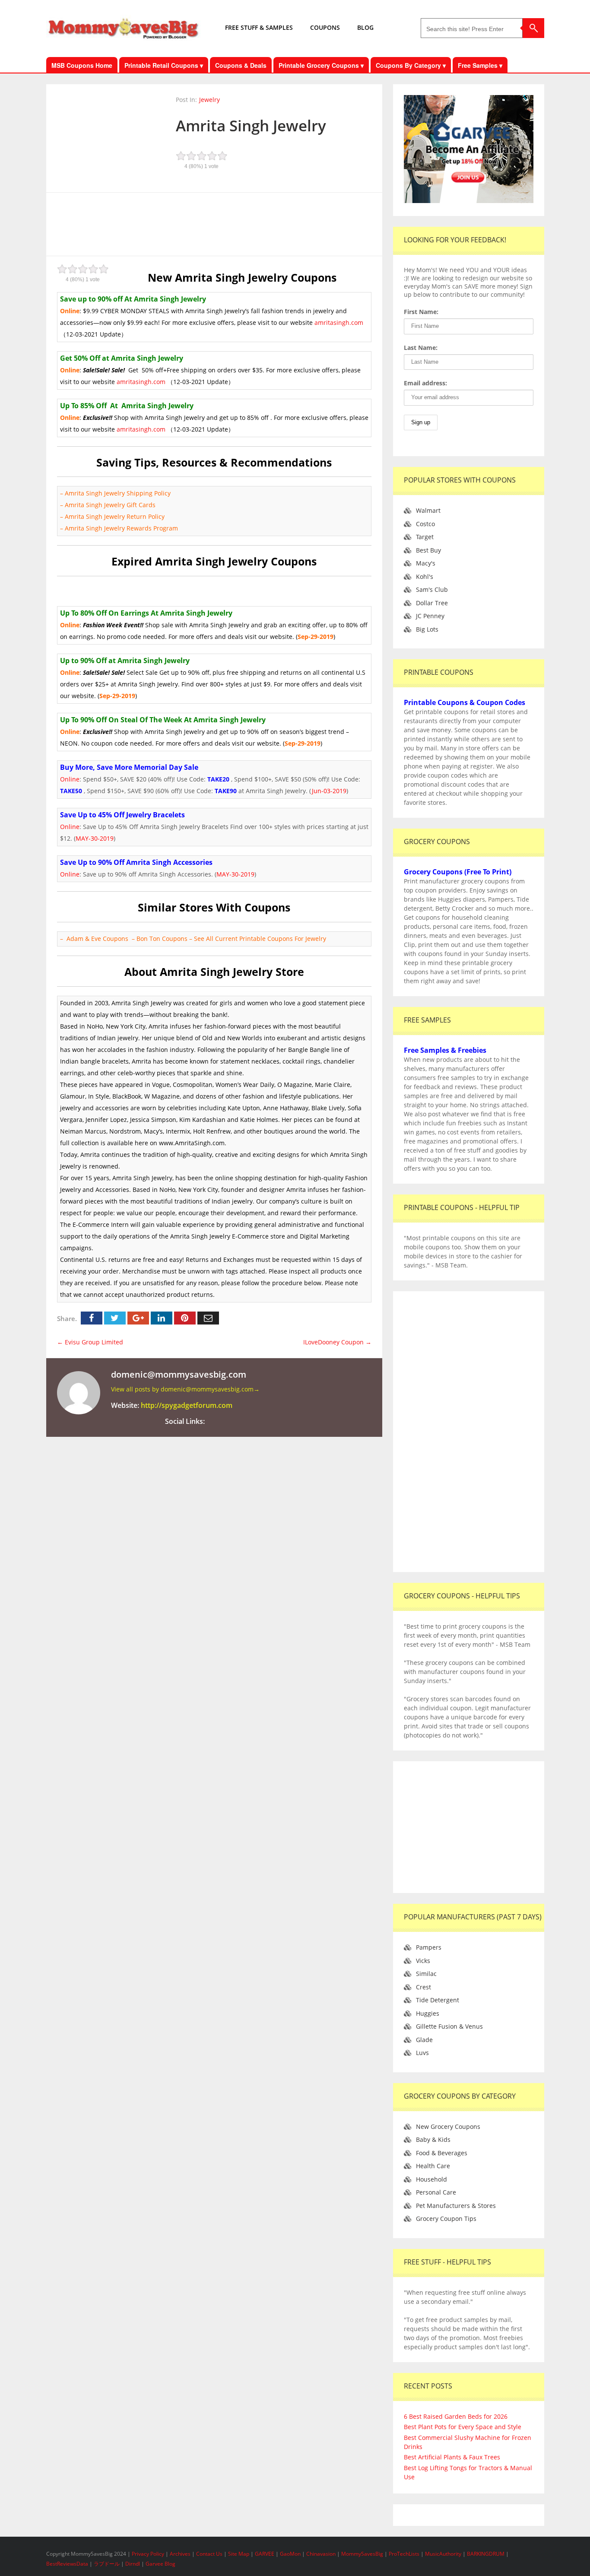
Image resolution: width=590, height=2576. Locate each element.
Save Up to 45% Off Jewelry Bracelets (122, 815)
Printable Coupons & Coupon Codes (465, 702)
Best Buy (428, 550)
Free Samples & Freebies (445, 1050)
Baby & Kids (433, 2139)
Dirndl (133, 2564)
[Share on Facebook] (92, 1318)
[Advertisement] (214, 223)
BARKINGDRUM (486, 2554)
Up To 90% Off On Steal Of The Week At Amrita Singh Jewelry (163, 720)
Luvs (422, 2053)
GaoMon (290, 2554)
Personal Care (436, 2192)
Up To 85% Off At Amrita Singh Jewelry (127, 406)
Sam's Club (432, 589)
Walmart (428, 510)
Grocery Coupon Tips (446, 2219)
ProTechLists (404, 2554)
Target (425, 537)
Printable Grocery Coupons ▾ (321, 65)
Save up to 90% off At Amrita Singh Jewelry (133, 299)
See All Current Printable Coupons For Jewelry (260, 939)
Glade (424, 2040)
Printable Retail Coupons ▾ (164, 65)
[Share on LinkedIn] (162, 1318)
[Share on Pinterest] (185, 1318)
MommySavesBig (362, 2554)
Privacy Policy (149, 2554)
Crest (423, 1987)
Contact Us (210, 2554)
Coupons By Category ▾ (411, 65)
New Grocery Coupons (448, 2127)
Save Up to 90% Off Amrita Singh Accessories (136, 862)
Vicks (423, 1961)
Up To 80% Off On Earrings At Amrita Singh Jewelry (146, 613)
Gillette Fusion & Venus (449, 2026)
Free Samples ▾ (480, 65)
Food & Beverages (442, 2153)
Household (431, 2179)
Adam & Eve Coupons (97, 939)
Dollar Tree (432, 603)
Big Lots (427, 629)
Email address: (425, 383)
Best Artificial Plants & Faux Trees (452, 2457)
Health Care (433, 2166)
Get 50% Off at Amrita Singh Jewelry (122, 358)
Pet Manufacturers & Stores (456, 2206)
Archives (181, 2554)
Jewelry (209, 100)
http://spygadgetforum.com (187, 1405)
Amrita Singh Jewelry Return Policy (115, 516)
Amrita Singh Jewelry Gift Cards (110, 505)
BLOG (365, 27)
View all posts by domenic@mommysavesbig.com (185, 1389)
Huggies (428, 2013)
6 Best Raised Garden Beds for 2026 (456, 2416)
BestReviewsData (67, 2564)
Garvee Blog (160, 2564)
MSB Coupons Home (82, 65)
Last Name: (421, 348)
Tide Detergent (438, 2000)
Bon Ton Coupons (163, 939)
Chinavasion (321, 2554)
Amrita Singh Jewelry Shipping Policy (118, 493)
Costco (425, 524)
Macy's (426, 563)
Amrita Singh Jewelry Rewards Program (121, 528)
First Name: (421, 312)
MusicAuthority (443, 2554)
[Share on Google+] (138, 1318)
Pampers (429, 1947)
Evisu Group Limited (90, 1342)
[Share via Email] (208, 1318)
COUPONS (325, 27)
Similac (426, 1974)
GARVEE (265, 2554)
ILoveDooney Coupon (337, 1342)
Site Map (239, 2554)
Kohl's (425, 577)
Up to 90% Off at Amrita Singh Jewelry (125, 661)
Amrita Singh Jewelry (251, 125)
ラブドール (107, 2564)
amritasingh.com (339, 322)
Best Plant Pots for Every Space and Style (463, 2427)
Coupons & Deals (241, 65)
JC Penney (430, 616)
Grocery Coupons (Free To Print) (458, 872)
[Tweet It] (115, 1318)
